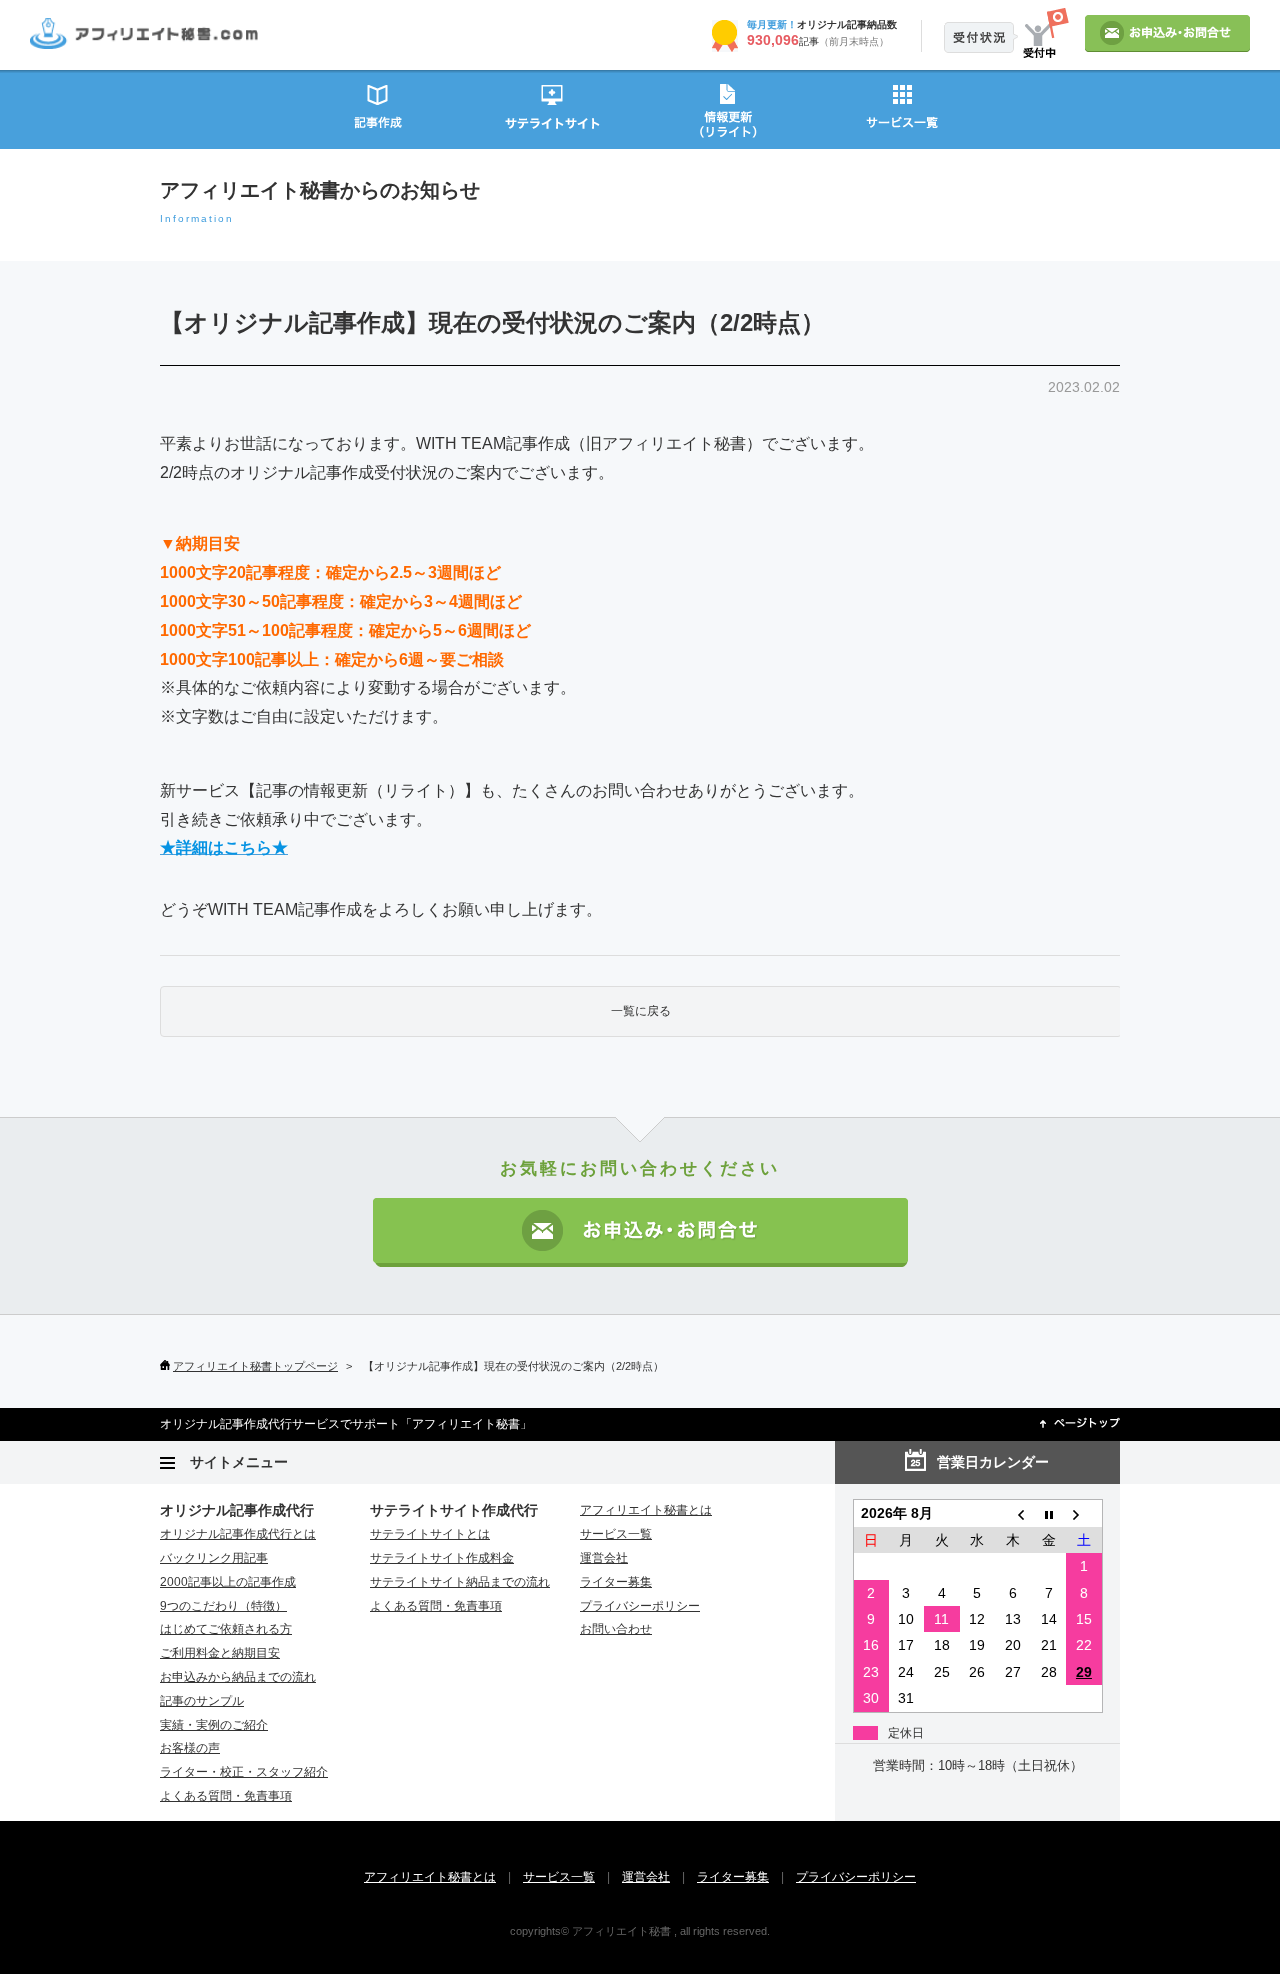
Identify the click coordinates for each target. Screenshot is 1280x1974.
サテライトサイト (552, 108)
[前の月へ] (1013, 1513)
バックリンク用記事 (214, 1558)
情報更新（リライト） (727, 108)
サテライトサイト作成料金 (442, 1558)
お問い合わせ (616, 1629)
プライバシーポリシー (640, 1606)
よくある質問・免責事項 (226, 1796)
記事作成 (377, 108)
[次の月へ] (1084, 1513)
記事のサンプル (202, 1701)
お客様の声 (190, 1748)
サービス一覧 (902, 108)
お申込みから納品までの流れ (238, 1677)
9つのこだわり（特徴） (223, 1606)
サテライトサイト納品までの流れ (460, 1582)
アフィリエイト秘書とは (646, 1510)
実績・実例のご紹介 (214, 1725)
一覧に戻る (641, 1011)
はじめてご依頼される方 (226, 1629)
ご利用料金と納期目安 (220, 1653)
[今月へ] (1049, 1513)
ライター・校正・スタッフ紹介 (244, 1772)
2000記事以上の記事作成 (228, 1582)
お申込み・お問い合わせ (640, 1232)
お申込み (1167, 33)
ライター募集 (616, 1582)
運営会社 (604, 1558)
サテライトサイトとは (430, 1534)
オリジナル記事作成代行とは (238, 1534)
